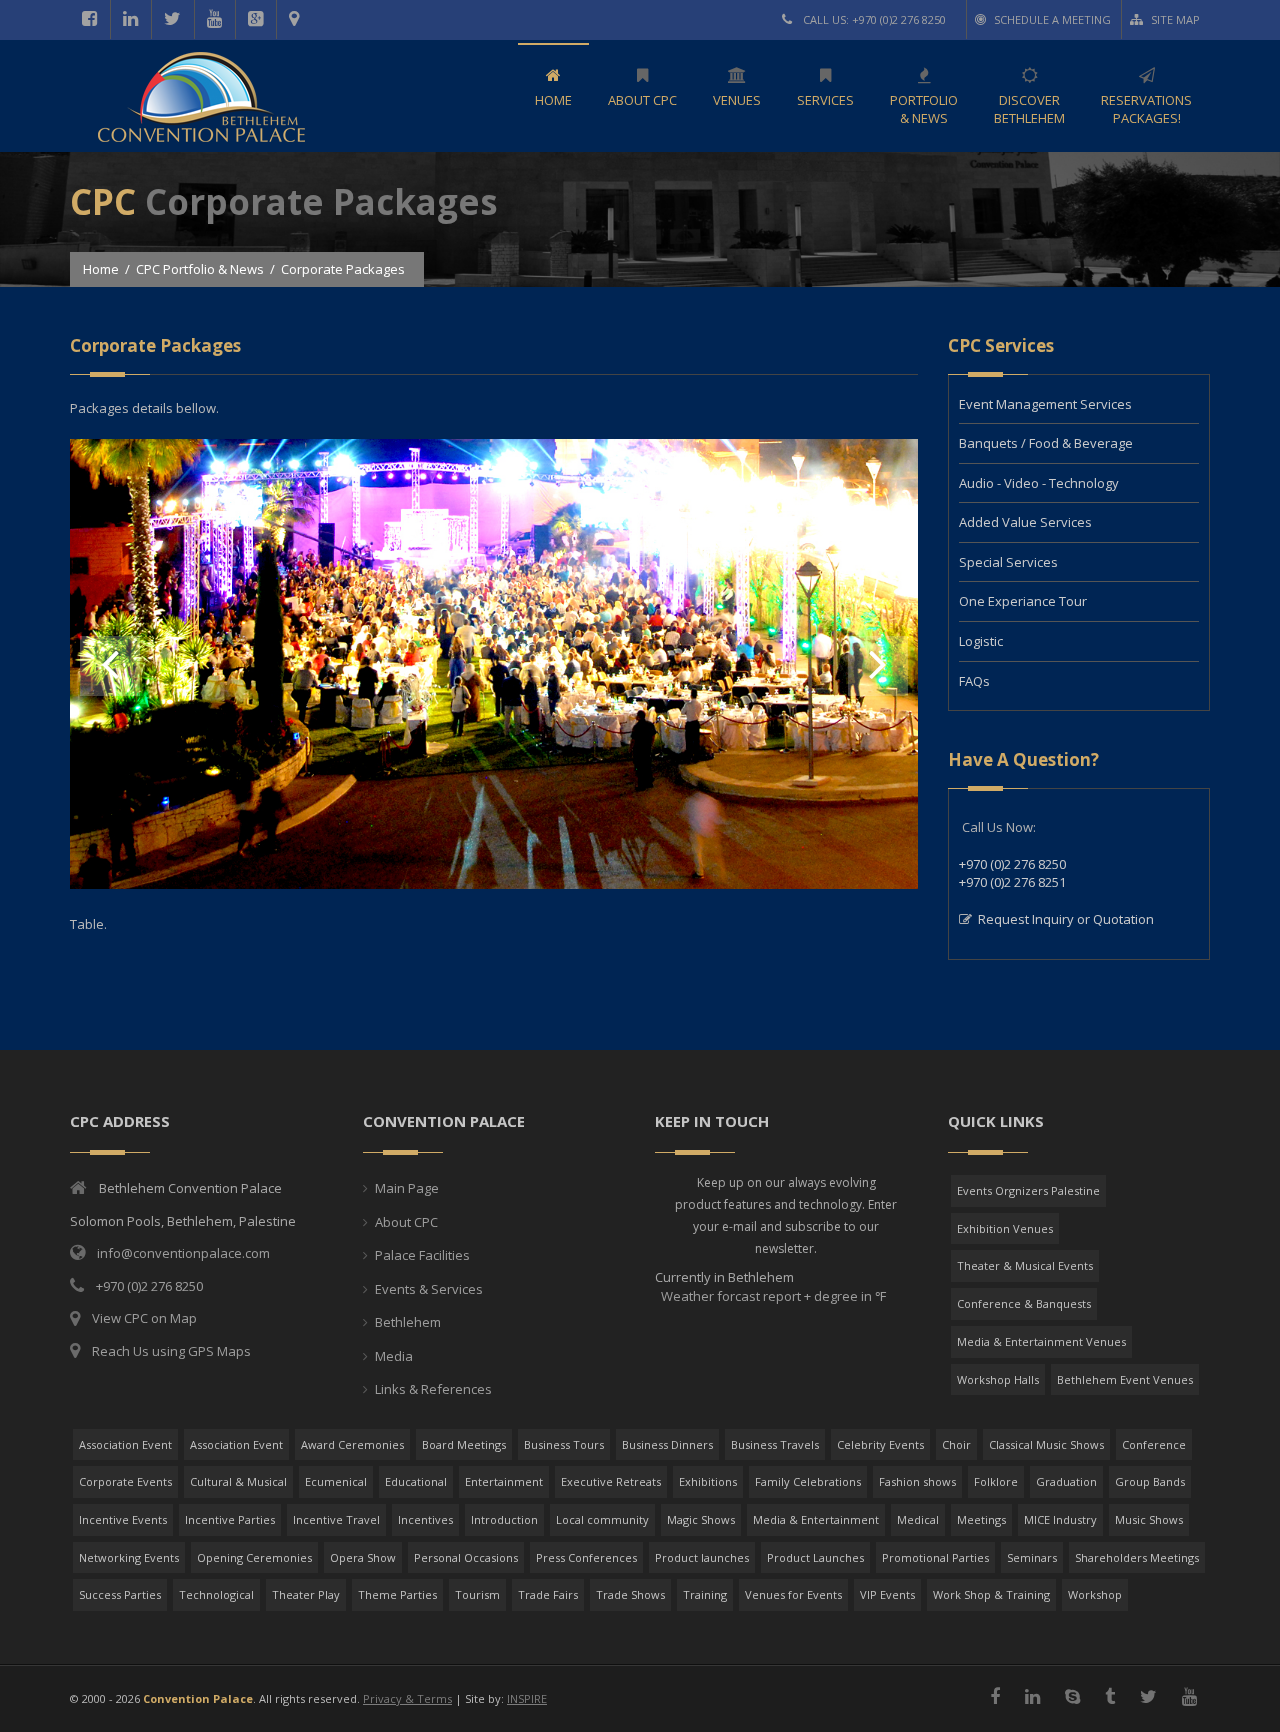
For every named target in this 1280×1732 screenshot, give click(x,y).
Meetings (981, 1519)
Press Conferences (586, 1557)
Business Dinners (667, 1444)
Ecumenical (336, 1481)
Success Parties (120, 1594)
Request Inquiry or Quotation (1066, 919)
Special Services (1008, 562)
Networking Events (129, 1557)
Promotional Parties (935, 1557)
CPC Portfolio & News (200, 269)
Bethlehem (408, 1322)
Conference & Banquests (1024, 1303)
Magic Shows (701, 1519)
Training (705, 1594)
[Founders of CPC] (494, 884)
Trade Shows (630, 1594)
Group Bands (1150, 1481)
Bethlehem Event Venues (1125, 1379)
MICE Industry (1060, 1519)
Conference (1154, 1444)
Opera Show (363, 1557)
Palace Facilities (422, 1255)
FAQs (974, 681)
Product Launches (815, 1557)
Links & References (433, 1389)
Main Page (407, 1188)
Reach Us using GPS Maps (171, 1351)
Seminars (1032, 1557)
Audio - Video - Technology (1039, 483)
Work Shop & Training (991, 1594)
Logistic (981, 641)
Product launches (702, 1557)
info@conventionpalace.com (183, 1253)
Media (394, 1356)
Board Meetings (464, 1444)
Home (101, 269)
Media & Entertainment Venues (1041, 1341)
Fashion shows (917, 1481)
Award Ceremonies (352, 1444)
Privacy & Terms (407, 1698)
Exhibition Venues (1005, 1228)
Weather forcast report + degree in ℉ (772, 1296)
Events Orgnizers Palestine (1028, 1190)
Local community (602, 1519)
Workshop (1095, 1594)
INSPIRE (527, 1698)
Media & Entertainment (816, 1519)
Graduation (1066, 1481)
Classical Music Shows (1046, 1444)
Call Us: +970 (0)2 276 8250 (873, 19)
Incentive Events (123, 1519)
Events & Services (429, 1289)
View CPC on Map (144, 1318)
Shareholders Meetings (1137, 1557)
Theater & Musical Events (1025, 1265)
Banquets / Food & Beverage (1046, 443)
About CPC (406, 1222)
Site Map (1175, 19)
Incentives (425, 1519)
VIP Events (887, 1594)
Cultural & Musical (238, 1481)
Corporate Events (125, 1481)
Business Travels (775, 1444)
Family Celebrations (808, 1481)
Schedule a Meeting (1052, 19)
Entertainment (504, 1481)
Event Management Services (1045, 404)
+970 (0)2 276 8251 (1012, 882)
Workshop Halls (998, 1379)
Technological (216, 1594)
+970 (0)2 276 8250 (1012, 864)
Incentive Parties (230, 1519)
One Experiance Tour (1023, 601)
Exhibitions (708, 1481)
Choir (956, 1444)
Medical (918, 1519)
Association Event (125, 1444)
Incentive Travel (336, 1519)
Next (878, 666)
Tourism (477, 1594)
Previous (110, 666)
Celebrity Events (880, 1444)
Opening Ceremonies (254, 1557)
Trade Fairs (548, 1594)
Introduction (504, 1519)
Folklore (996, 1481)
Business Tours (564, 1444)
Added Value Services (1025, 522)
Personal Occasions (466, 1557)
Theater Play (306, 1594)
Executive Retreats (611, 1481)
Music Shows (1149, 1519)
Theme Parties (397, 1594)
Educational (416, 1481)
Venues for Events (793, 1594)
